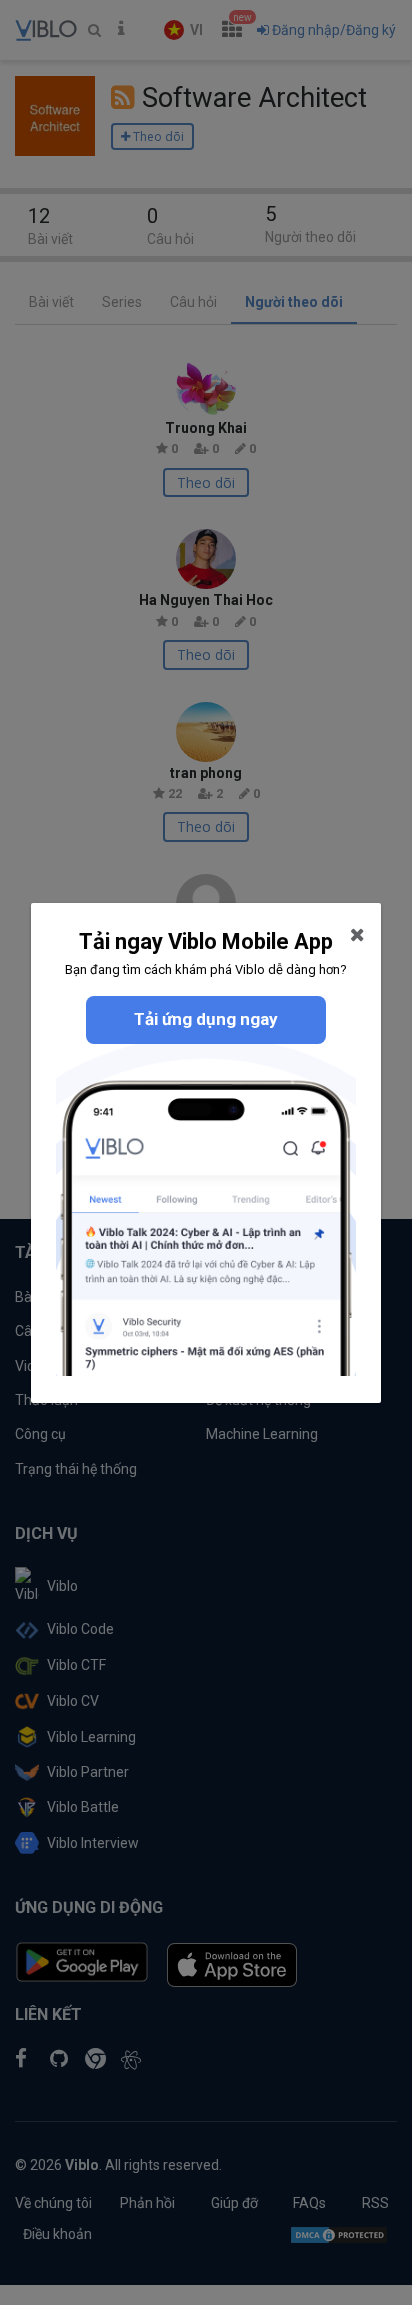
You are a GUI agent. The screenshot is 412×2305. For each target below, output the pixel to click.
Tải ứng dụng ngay (206, 1019)
